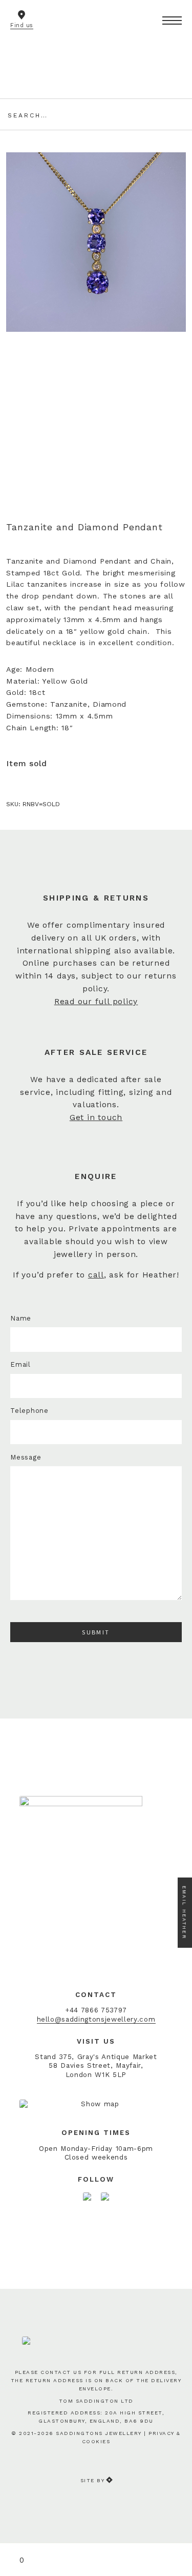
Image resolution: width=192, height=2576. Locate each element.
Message (26, 1457)
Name (21, 1318)
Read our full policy (96, 1002)
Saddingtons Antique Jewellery (96, 55)
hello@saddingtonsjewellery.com (96, 2019)
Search (176, 114)
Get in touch (96, 1117)
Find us (22, 25)
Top (178, 2531)
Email (20, 1364)
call (96, 1275)
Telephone (29, 1411)
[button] (172, 21)
